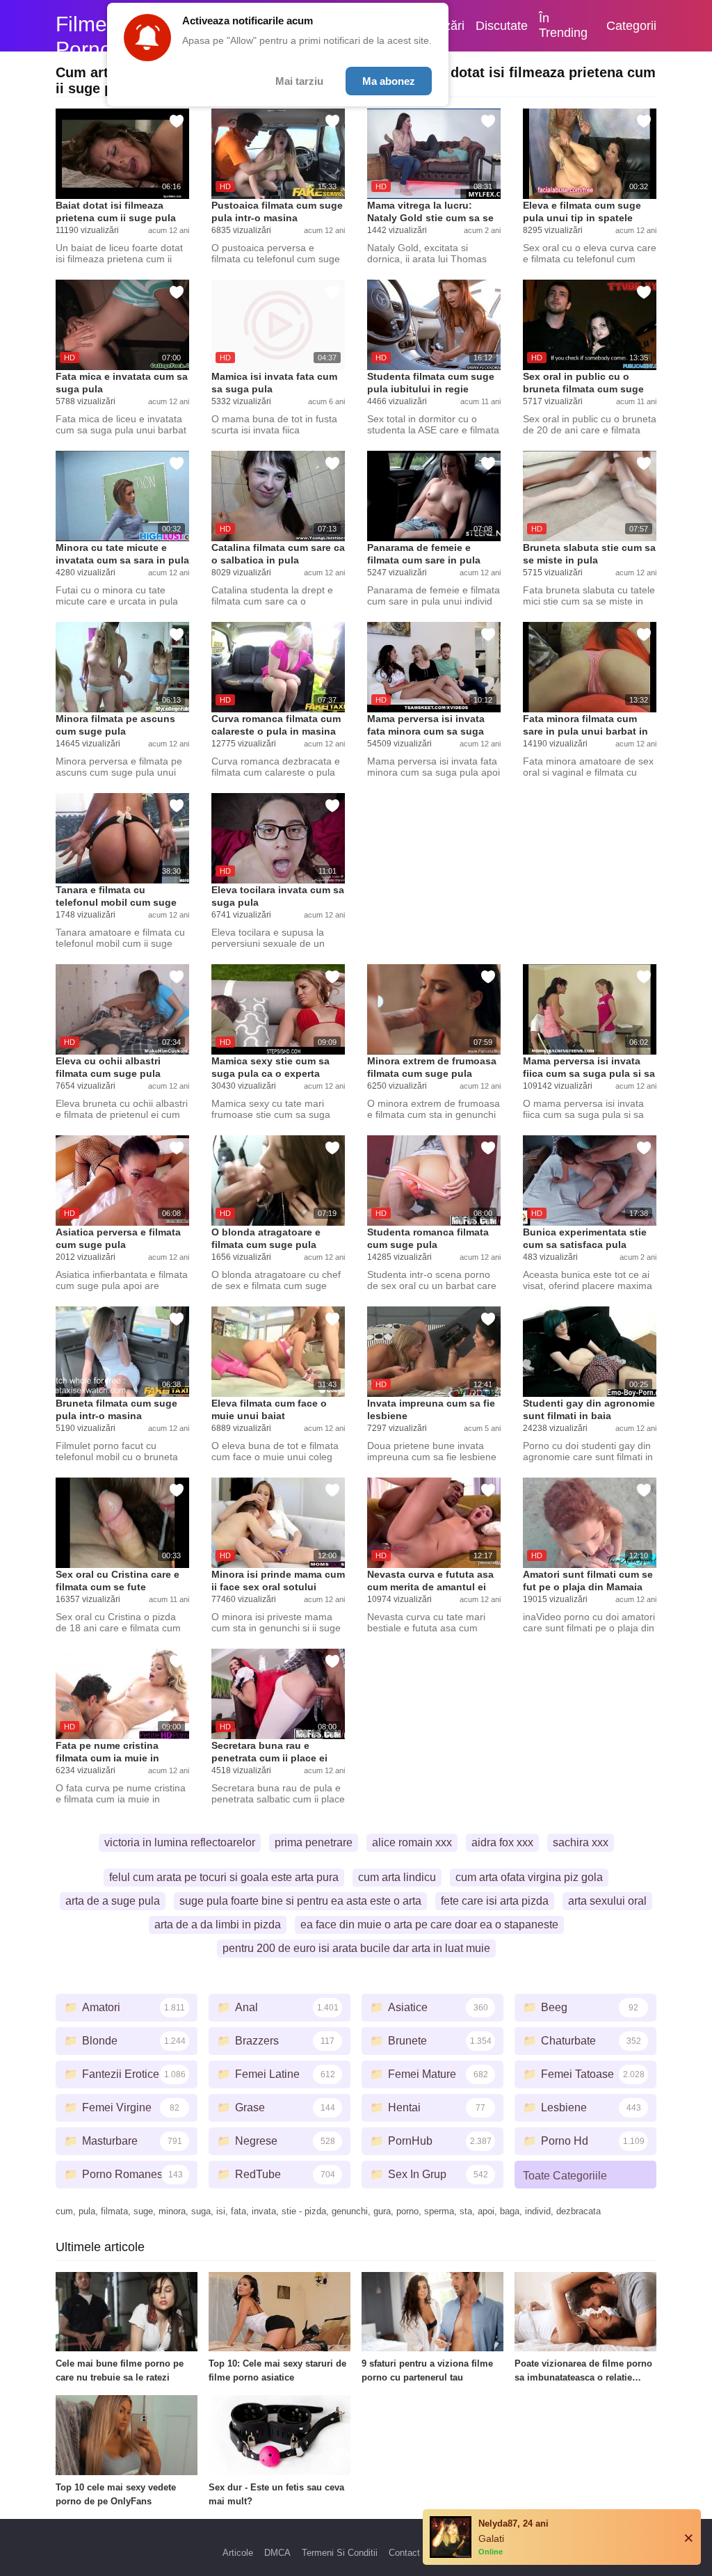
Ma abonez (389, 81)
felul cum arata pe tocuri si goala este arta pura (224, 1877)
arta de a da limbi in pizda (218, 1925)
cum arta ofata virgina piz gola (529, 1877)
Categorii (631, 26)
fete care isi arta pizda (495, 1901)
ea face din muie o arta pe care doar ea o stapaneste (429, 1925)
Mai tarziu (299, 81)
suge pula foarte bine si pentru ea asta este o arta (300, 1901)
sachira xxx (581, 1842)
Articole (238, 2553)
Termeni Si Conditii (340, 2553)
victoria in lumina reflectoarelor (180, 1842)
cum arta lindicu (397, 1877)
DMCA (277, 2553)
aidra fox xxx (502, 1842)
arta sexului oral (607, 1901)
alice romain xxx (412, 1842)
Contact (404, 2553)
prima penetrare (314, 1842)
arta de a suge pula (113, 1901)
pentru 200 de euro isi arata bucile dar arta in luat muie (356, 1948)
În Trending (563, 25)
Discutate (502, 26)
